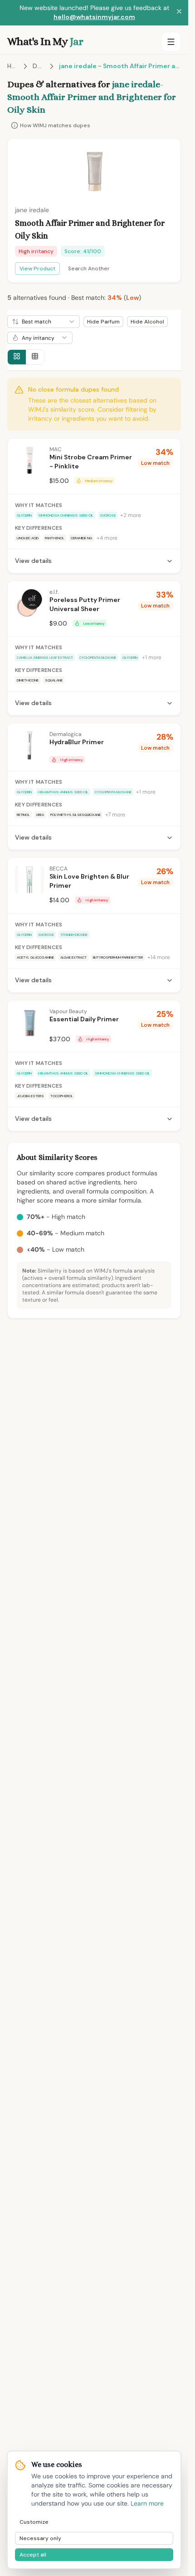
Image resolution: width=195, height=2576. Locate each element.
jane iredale (136, 84)
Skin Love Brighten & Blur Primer (89, 881)
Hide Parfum (103, 322)
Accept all (33, 2555)
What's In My (45, 41)
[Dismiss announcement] (179, 13)
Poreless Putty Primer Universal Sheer (85, 604)
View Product (37, 269)
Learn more (147, 2503)
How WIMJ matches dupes (55, 125)
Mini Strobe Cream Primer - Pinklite (91, 462)
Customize (34, 2522)
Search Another (89, 269)
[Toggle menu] (171, 42)
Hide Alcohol (147, 322)
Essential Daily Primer (84, 1019)
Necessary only (40, 2538)
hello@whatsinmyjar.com (94, 17)
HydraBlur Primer (77, 742)
